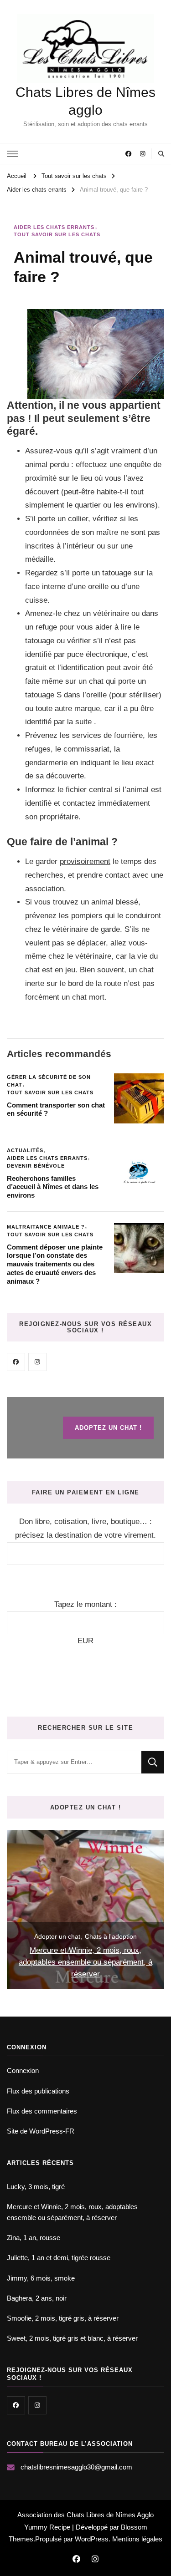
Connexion (23, 2070)
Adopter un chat (57, 1936)
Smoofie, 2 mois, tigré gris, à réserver (63, 2318)
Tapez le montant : (85, 1604)
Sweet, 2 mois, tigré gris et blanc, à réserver (72, 2338)
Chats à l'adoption (111, 1936)
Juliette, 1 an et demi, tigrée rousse (59, 2258)
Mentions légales (137, 2539)
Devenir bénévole (36, 1166)
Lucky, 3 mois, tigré (36, 2187)
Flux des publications (38, 2091)
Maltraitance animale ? (46, 1227)
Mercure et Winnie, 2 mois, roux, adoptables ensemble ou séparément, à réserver (85, 1962)
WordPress (92, 2539)
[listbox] (85, 1910)
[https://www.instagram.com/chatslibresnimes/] (37, 1362)
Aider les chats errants (54, 227)
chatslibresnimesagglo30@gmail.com (76, 2467)
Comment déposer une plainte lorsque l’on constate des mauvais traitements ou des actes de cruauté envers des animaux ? (55, 1264)
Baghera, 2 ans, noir (37, 2298)
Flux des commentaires (42, 2111)
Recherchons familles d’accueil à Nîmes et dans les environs (53, 1187)
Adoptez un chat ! (108, 1428)
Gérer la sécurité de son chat (49, 1081)
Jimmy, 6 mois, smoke (41, 2278)
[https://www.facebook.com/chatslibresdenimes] (16, 1362)
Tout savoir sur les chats (57, 234)
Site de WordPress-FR (41, 2131)
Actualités (25, 1150)
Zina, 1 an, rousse (34, 2238)
